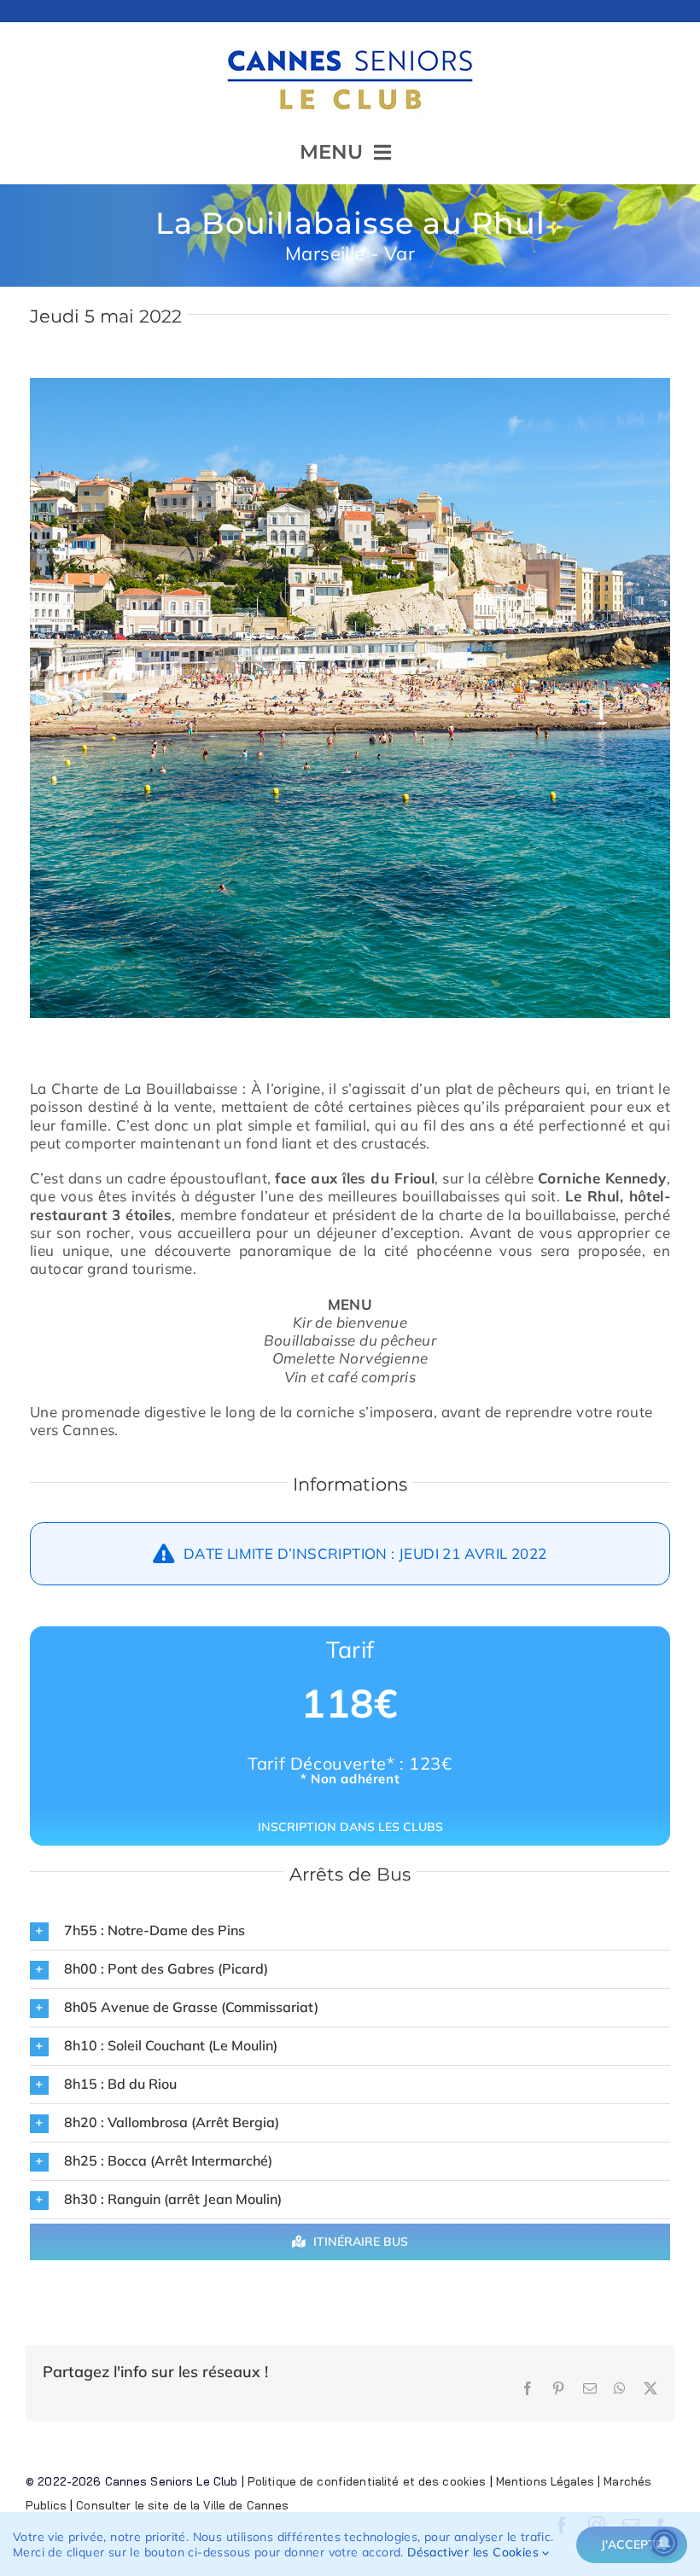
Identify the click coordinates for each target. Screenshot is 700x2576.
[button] (350, 1931)
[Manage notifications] (664, 2543)
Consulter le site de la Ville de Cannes (182, 2505)
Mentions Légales (545, 2481)
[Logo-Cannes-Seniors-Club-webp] (350, 43)
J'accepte (632, 2544)
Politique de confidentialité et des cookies (367, 2481)
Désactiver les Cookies (475, 2552)
